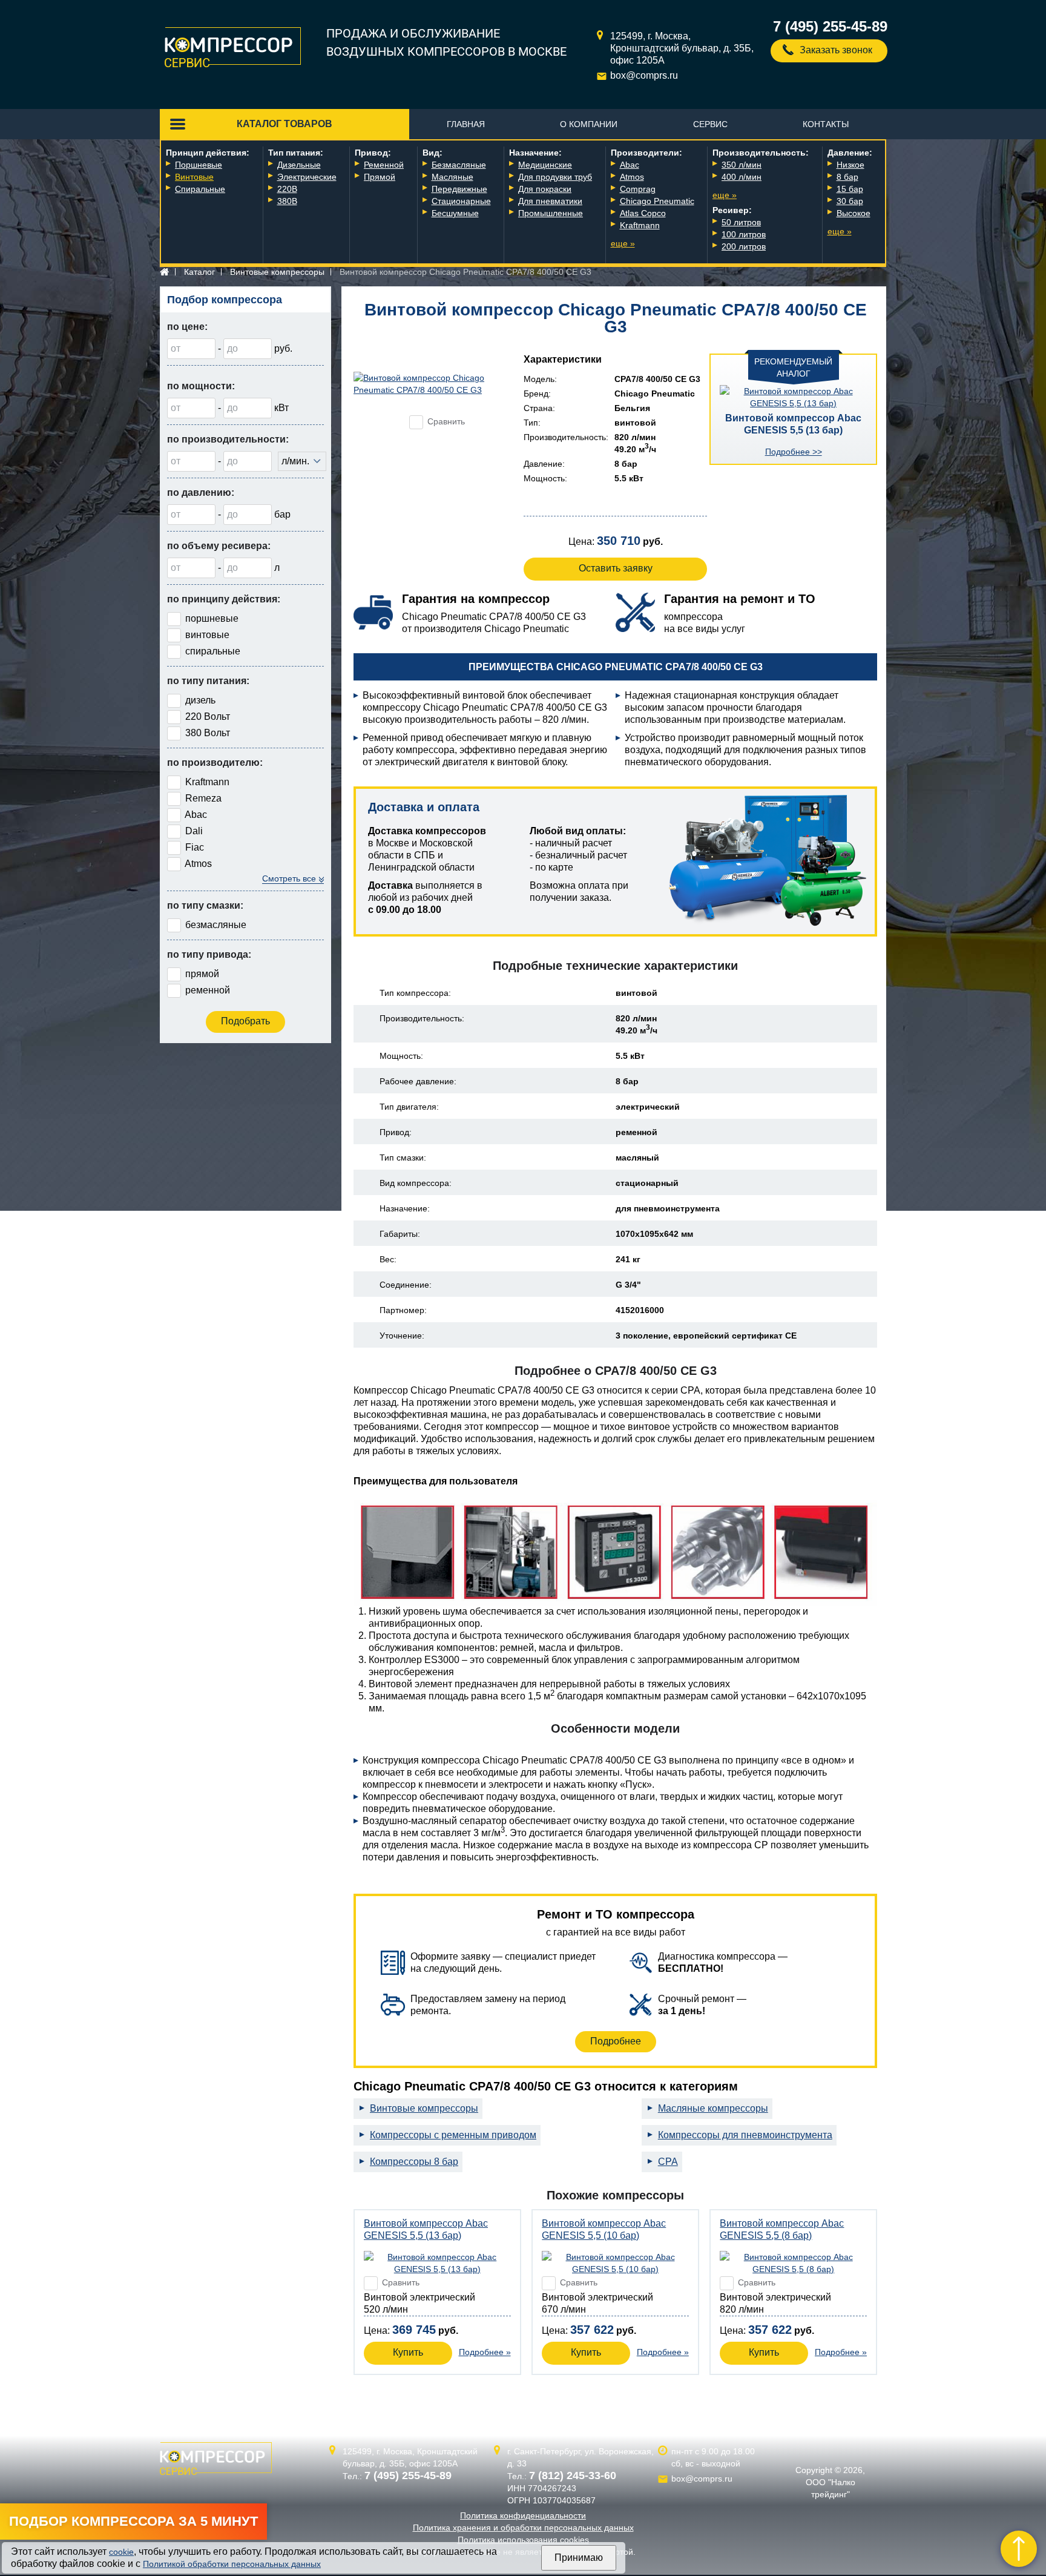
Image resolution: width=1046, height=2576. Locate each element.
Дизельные (299, 165)
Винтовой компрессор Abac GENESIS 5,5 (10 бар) (604, 2229)
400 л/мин (742, 177)
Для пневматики (550, 201)
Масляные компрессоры (713, 2108)
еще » (623, 243)
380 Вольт (208, 733)
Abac (630, 165)
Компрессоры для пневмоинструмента (745, 2135)
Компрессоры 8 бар (414, 2162)
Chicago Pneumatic (657, 201)
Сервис (710, 124)
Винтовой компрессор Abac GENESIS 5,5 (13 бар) (793, 424)
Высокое (854, 213)
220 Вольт (208, 716)
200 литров (744, 246)
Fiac (195, 847)
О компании (589, 124)
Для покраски (545, 189)
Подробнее (616, 2041)
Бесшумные (455, 213)
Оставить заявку (616, 568)
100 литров (744, 234)
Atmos (632, 177)
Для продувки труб (555, 177)
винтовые (207, 635)
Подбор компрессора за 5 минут (133, 2521)
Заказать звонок (836, 50)
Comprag (638, 189)
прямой (202, 974)
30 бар (850, 201)
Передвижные (459, 189)
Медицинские (545, 165)
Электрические (307, 177)
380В (287, 201)
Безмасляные (459, 165)
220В (287, 189)
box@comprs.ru (644, 75)
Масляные (452, 177)
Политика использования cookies (523, 2540)
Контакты (826, 124)
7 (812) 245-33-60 (573, 2476)
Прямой (380, 177)
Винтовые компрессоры (277, 272)
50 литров (741, 222)
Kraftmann (640, 225)
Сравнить (446, 421)
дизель (200, 700)
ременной (208, 990)
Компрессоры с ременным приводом (453, 2135)
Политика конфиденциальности (523, 2515)
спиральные (213, 651)
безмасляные (216, 925)
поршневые (212, 618)
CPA (668, 2162)
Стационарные (461, 201)
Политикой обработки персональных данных (232, 2564)
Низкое (850, 165)
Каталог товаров (285, 124)
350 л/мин (742, 165)
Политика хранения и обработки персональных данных (523, 2528)
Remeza (203, 798)
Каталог (199, 272)
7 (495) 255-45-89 (830, 26)
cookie (121, 2552)
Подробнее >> (794, 452)
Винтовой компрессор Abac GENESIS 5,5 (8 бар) (782, 2229)
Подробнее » (485, 2352)
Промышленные (551, 213)
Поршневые (199, 165)
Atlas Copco (643, 213)
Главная (466, 124)
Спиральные (200, 189)
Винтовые (194, 177)
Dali (194, 831)
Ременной (384, 165)
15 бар (850, 189)
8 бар (847, 177)
